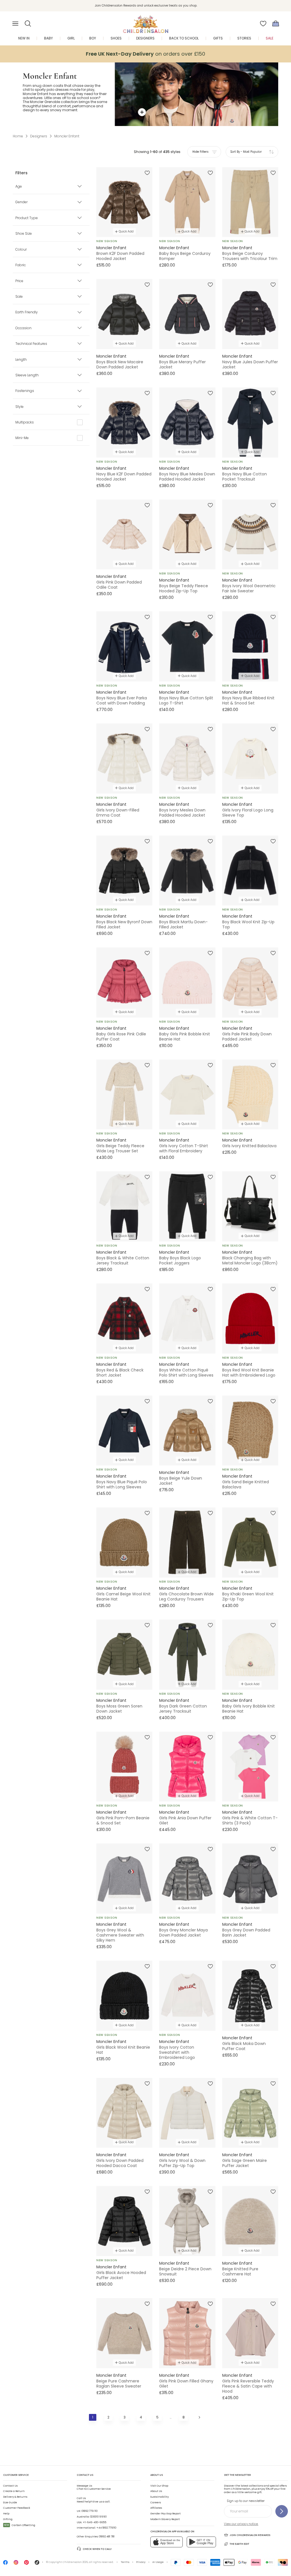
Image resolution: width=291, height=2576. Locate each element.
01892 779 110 (90, 2511)
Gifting (8, 2519)
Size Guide (10, 2502)
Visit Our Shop (159, 2486)
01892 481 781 (107, 2537)
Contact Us (10, 2486)
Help (6, 2514)
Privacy (141, 2562)
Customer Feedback (17, 2508)
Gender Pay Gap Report (166, 2514)
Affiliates (156, 2508)
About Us (156, 2491)
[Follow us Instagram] (16, 2564)
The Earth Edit (239, 2544)
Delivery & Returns (15, 2497)
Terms (125, 2562)
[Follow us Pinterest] (26, 2564)
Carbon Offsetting (20, 2525)
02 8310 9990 (98, 2517)
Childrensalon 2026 (75, 2562)
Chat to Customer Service (94, 2487)
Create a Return (14, 2491)
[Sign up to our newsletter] (282, 2511)
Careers (156, 2502)
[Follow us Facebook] (5, 2564)
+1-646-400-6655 (94, 2522)
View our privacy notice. (241, 2524)
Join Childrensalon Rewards (250, 2535)
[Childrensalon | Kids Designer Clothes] (145, 22)
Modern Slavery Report (165, 2519)
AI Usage (158, 2562)
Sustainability (160, 2497)
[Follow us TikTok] (37, 2564)
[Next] (199, 2417)
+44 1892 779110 (106, 2528)
